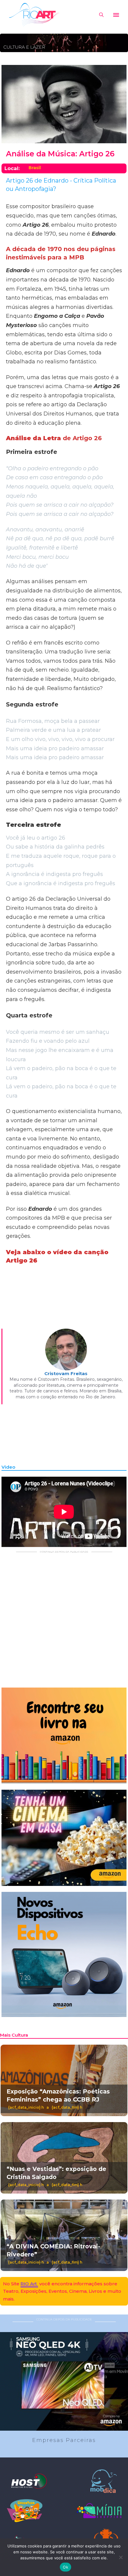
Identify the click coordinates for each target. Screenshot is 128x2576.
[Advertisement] (64, 1618)
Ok (65, 2567)
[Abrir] (116, 15)
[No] (121, 2557)
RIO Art (29, 2284)
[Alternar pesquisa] (101, 15)
